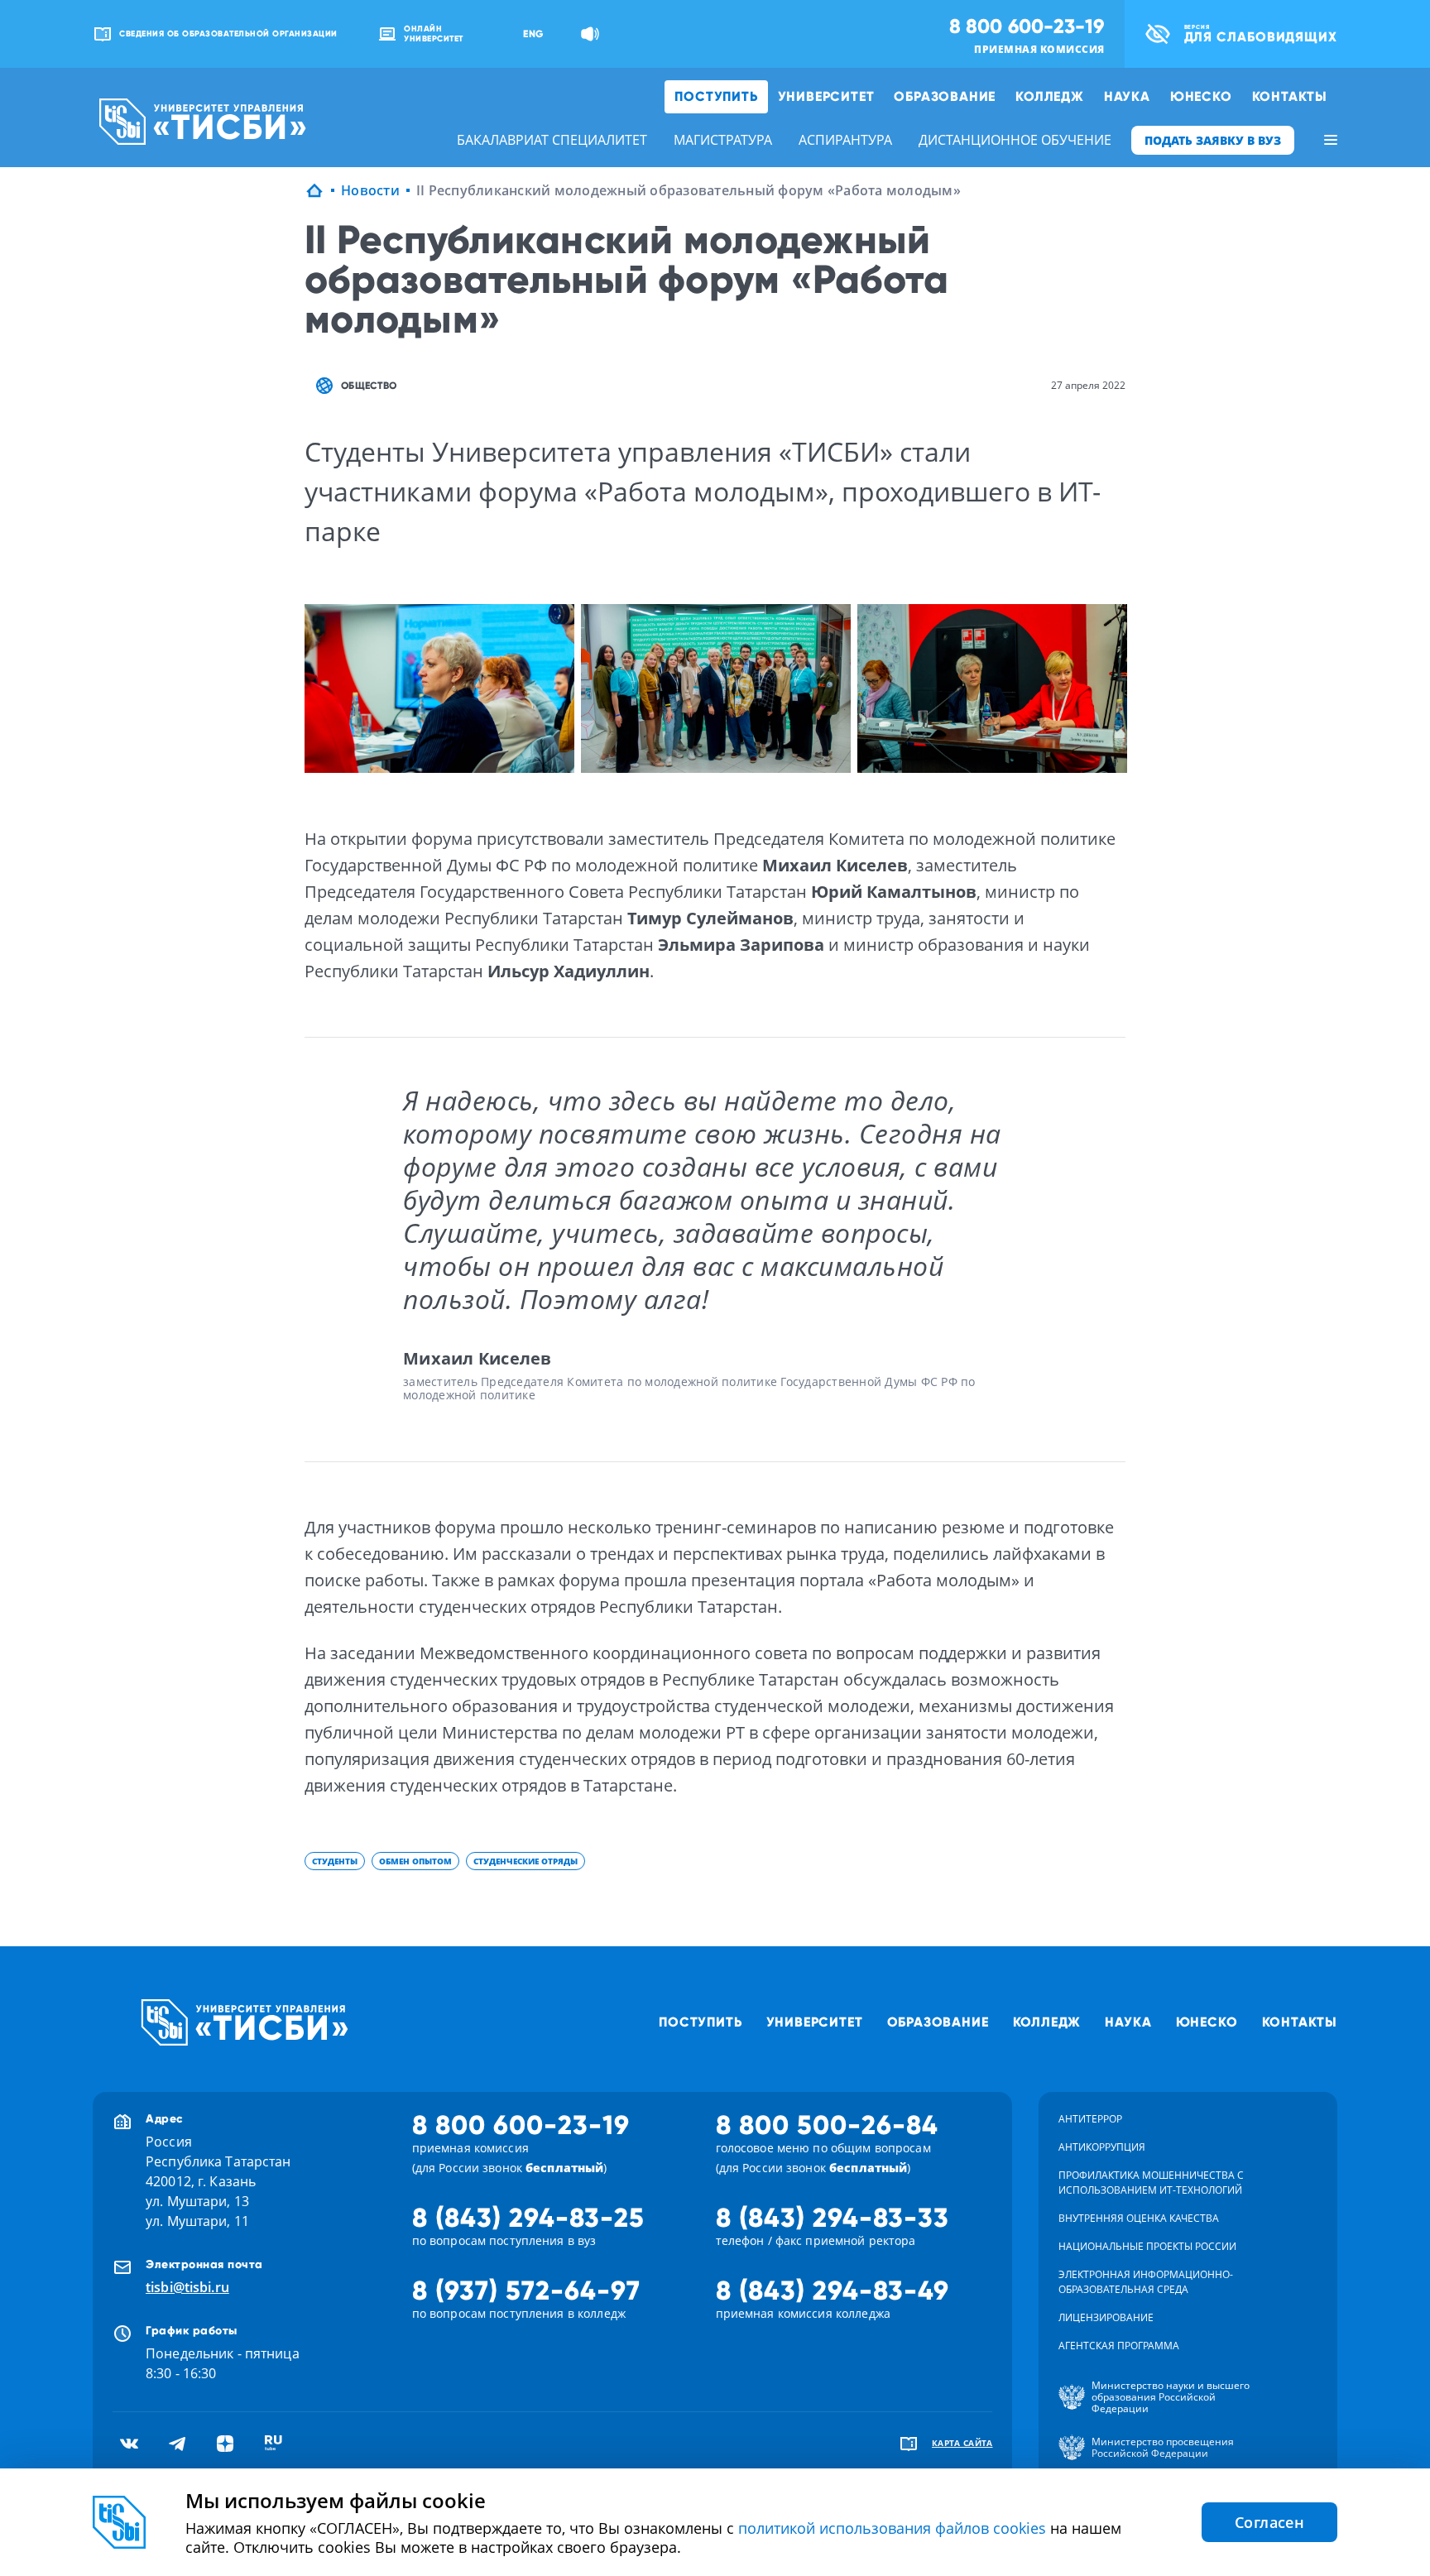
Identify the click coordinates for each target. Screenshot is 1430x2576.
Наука (1127, 96)
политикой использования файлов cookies (892, 2528)
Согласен (1269, 2522)
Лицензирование (1106, 2317)
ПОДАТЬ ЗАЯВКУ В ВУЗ (1213, 140)
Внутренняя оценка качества (1139, 2218)
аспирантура (845, 140)
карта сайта (962, 2443)
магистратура (723, 140)
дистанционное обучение (1015, 140)
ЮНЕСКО (1201, 96)
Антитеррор (1090, 2119)
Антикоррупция (1102, 2147)
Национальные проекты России (1147, 2246)
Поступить (716, 96)
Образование (945, 96)
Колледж (1050, 96)
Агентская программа (1119, 2346)
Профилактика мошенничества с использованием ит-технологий (1151, 2183)
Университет (826, 96)
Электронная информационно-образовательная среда (1146, 2282)
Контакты (1290, 96)
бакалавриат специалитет (552, 140)
